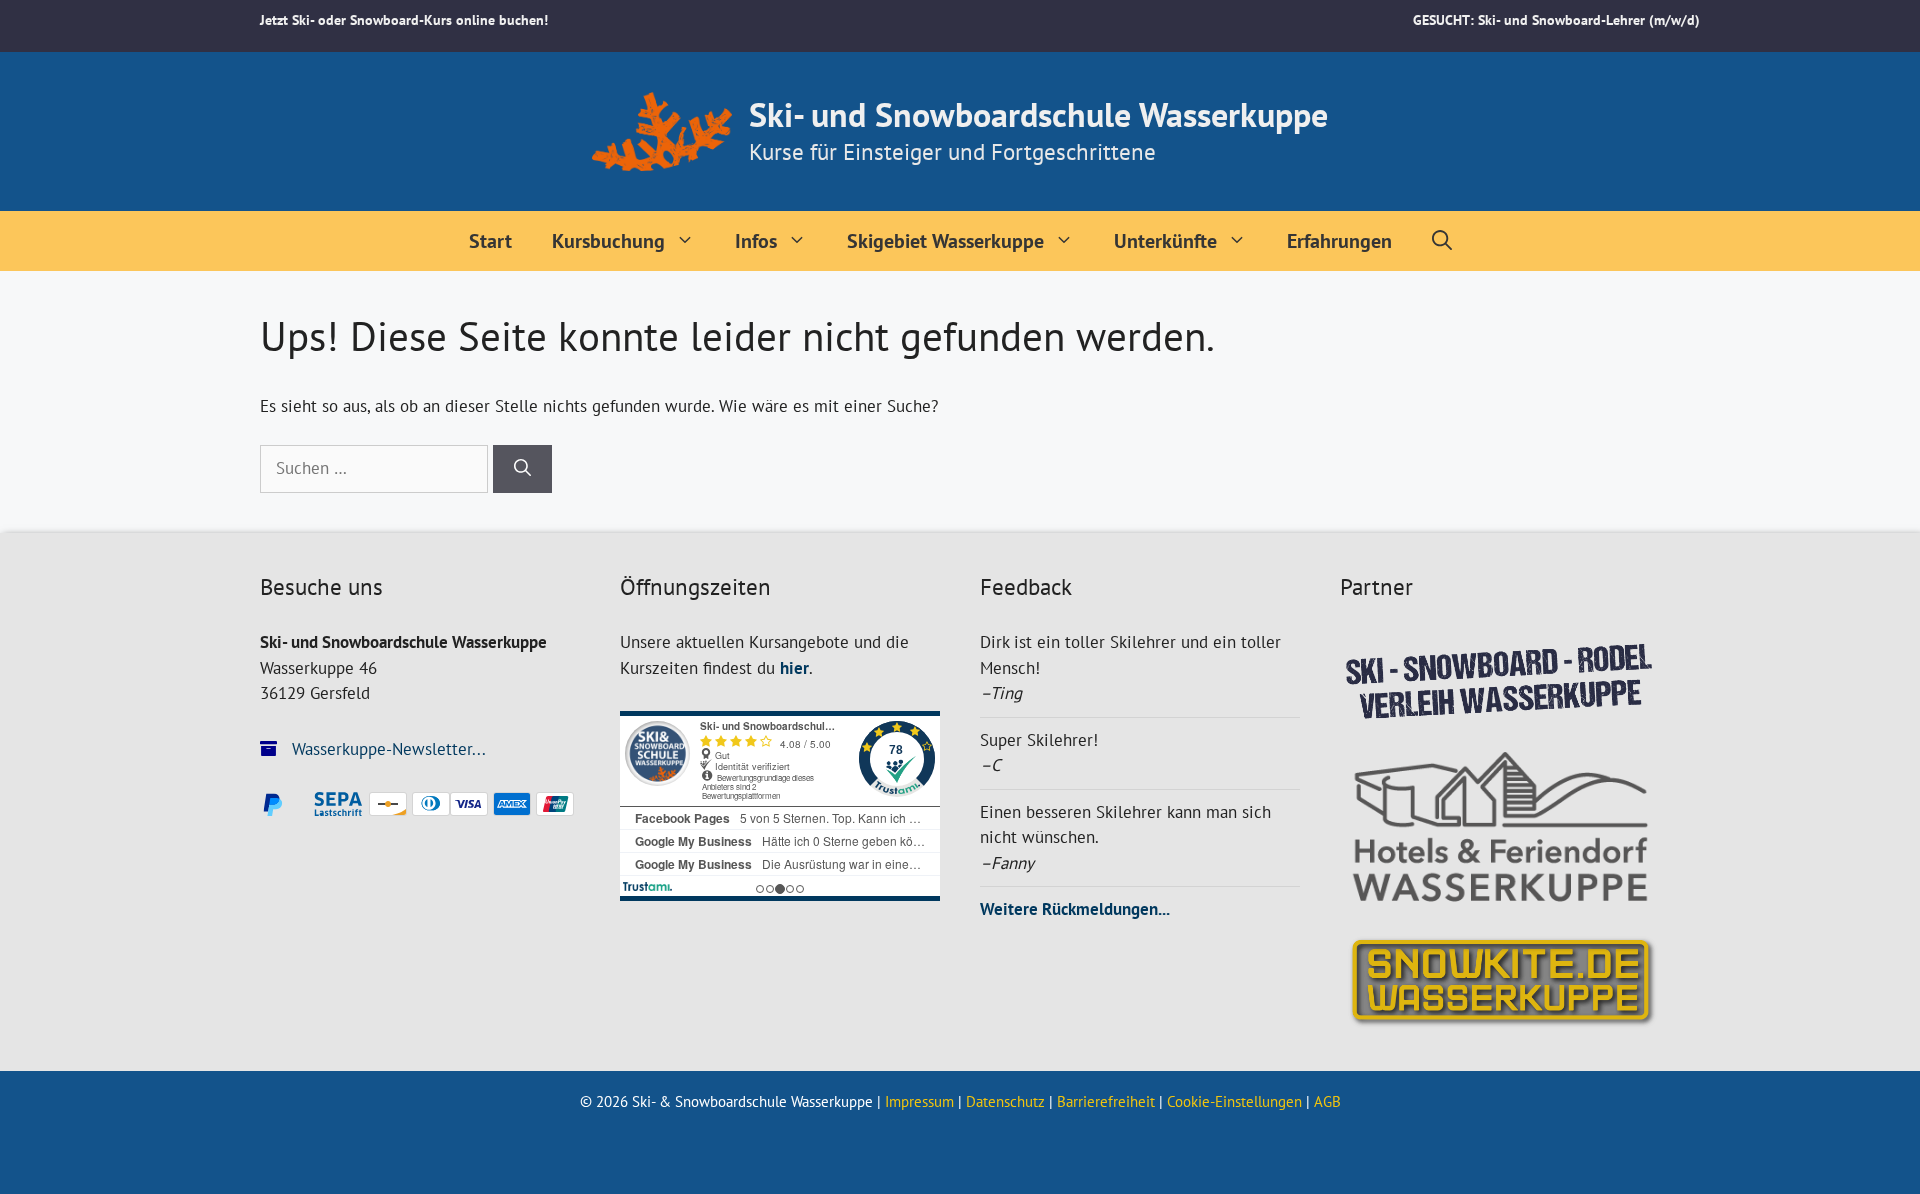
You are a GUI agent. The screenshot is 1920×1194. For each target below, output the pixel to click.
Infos (756, 241)
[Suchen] (522, 469)
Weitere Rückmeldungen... (1075, 909)
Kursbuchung (608, 241)
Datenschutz (1005, 1101)
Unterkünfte (1165, 241)
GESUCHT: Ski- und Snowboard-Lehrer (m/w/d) (1556, 20)
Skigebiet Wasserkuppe (945, 241)
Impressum (919, 1101)
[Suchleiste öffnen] (1442, 241)
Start (490, 241)
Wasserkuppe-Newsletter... (386, 749)
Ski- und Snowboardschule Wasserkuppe (1038, 114)
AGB (1327, 1101)
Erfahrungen (1339, 241)
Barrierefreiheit (1106, 1101)
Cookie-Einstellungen (1234, 1101)
